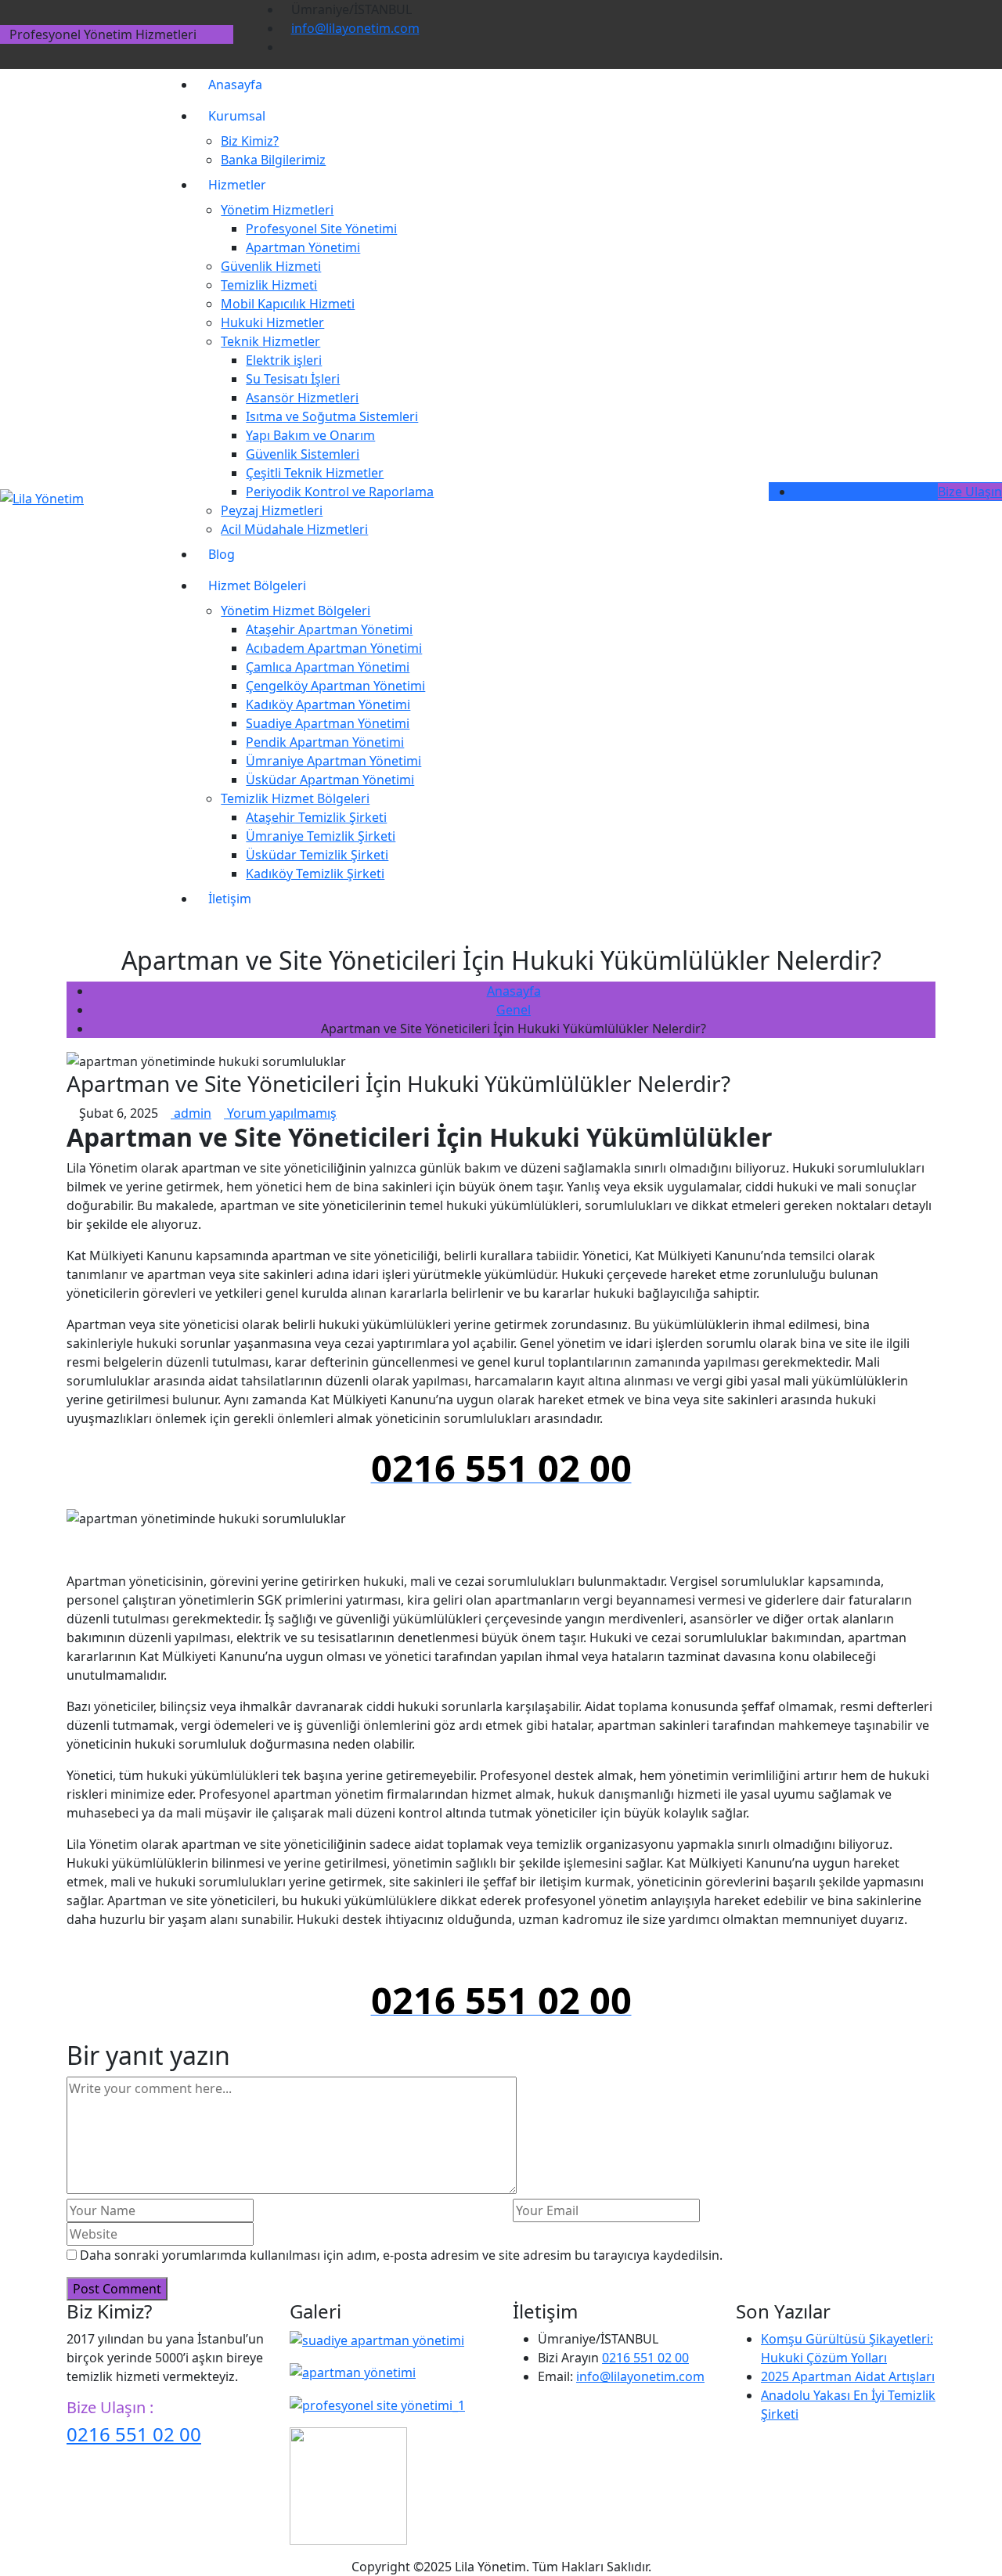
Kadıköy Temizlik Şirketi (315, 874)
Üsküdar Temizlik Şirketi (317, 855)
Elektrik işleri (284, 360)
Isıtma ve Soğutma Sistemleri (332, 416)
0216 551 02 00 (134, 2434)
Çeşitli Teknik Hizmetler (315, 473)
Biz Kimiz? (250, 141)
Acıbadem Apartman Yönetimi (334, 648)
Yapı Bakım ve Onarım (310, 435)
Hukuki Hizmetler (272, 322)
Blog (222, 554)
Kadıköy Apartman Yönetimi (328, 704)
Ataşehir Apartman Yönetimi (329, 629)
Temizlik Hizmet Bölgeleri (295, 798)
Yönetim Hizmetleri (277, 210)
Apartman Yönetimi (303, 247)
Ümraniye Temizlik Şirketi (321, 836)
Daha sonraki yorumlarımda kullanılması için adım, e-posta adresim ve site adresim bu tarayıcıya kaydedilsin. (401, 2255)
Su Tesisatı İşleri (293, 379)
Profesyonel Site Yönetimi (321, 229)
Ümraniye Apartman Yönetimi (333, 761)
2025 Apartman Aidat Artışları (848, 2376)
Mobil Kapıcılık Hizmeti (288, 304)
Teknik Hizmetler (270, 341)
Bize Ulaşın (970, 492)
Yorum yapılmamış (280, 1113)
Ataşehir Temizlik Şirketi (316, 817)
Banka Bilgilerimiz (273, 160)
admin (191, 1113)
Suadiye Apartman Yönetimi (328, 723)
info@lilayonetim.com (355, 28)
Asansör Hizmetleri (302, 398)
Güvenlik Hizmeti (271, 266)
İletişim (230, 899)
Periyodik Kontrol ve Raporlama (340, 492)
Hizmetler (237, 185)
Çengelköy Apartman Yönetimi (335, 686)
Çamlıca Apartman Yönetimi (328, 667)
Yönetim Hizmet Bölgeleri (296, 611)
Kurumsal (237, 116)
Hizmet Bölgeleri (257, 585)
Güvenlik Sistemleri (303, 454)
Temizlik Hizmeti (269, 285)
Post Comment (117, 2289)
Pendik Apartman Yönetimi (325, 742)
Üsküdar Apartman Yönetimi (330, 780)
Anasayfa (235, 85)
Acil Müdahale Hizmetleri (294, 529)
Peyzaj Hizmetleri (272, 510)
